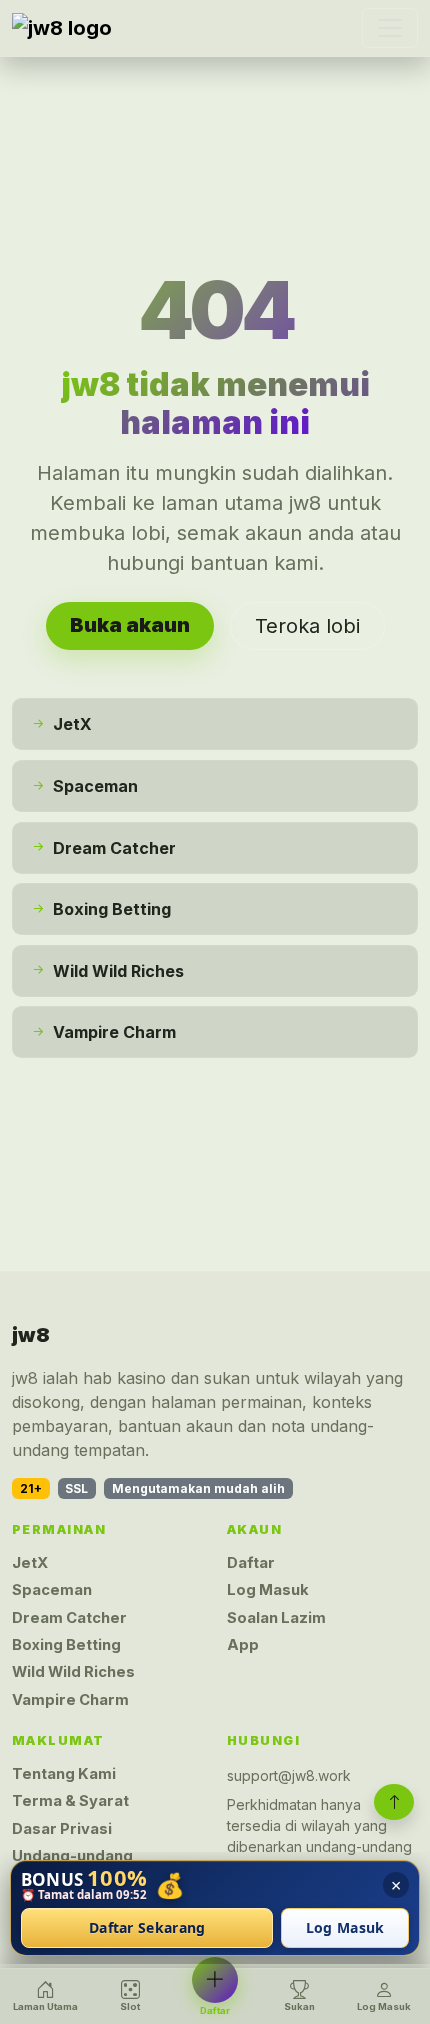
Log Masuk (268, 1590)
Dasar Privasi (62, 1829)
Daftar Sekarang (147, 1928)
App (243, 1645)
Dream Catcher (69, 1618)
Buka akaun (130, 625)
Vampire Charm (70, 1700)
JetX (30, 1563)
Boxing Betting (66, 1645)
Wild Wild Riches (73, 1672)
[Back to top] (394, 1802)
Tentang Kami (64, 1774)
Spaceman (52, 1590)
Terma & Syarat (70, 1801)
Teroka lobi (307, 626)
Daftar (251, 1563)
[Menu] (390, 28)
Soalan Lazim (276, 1618)
